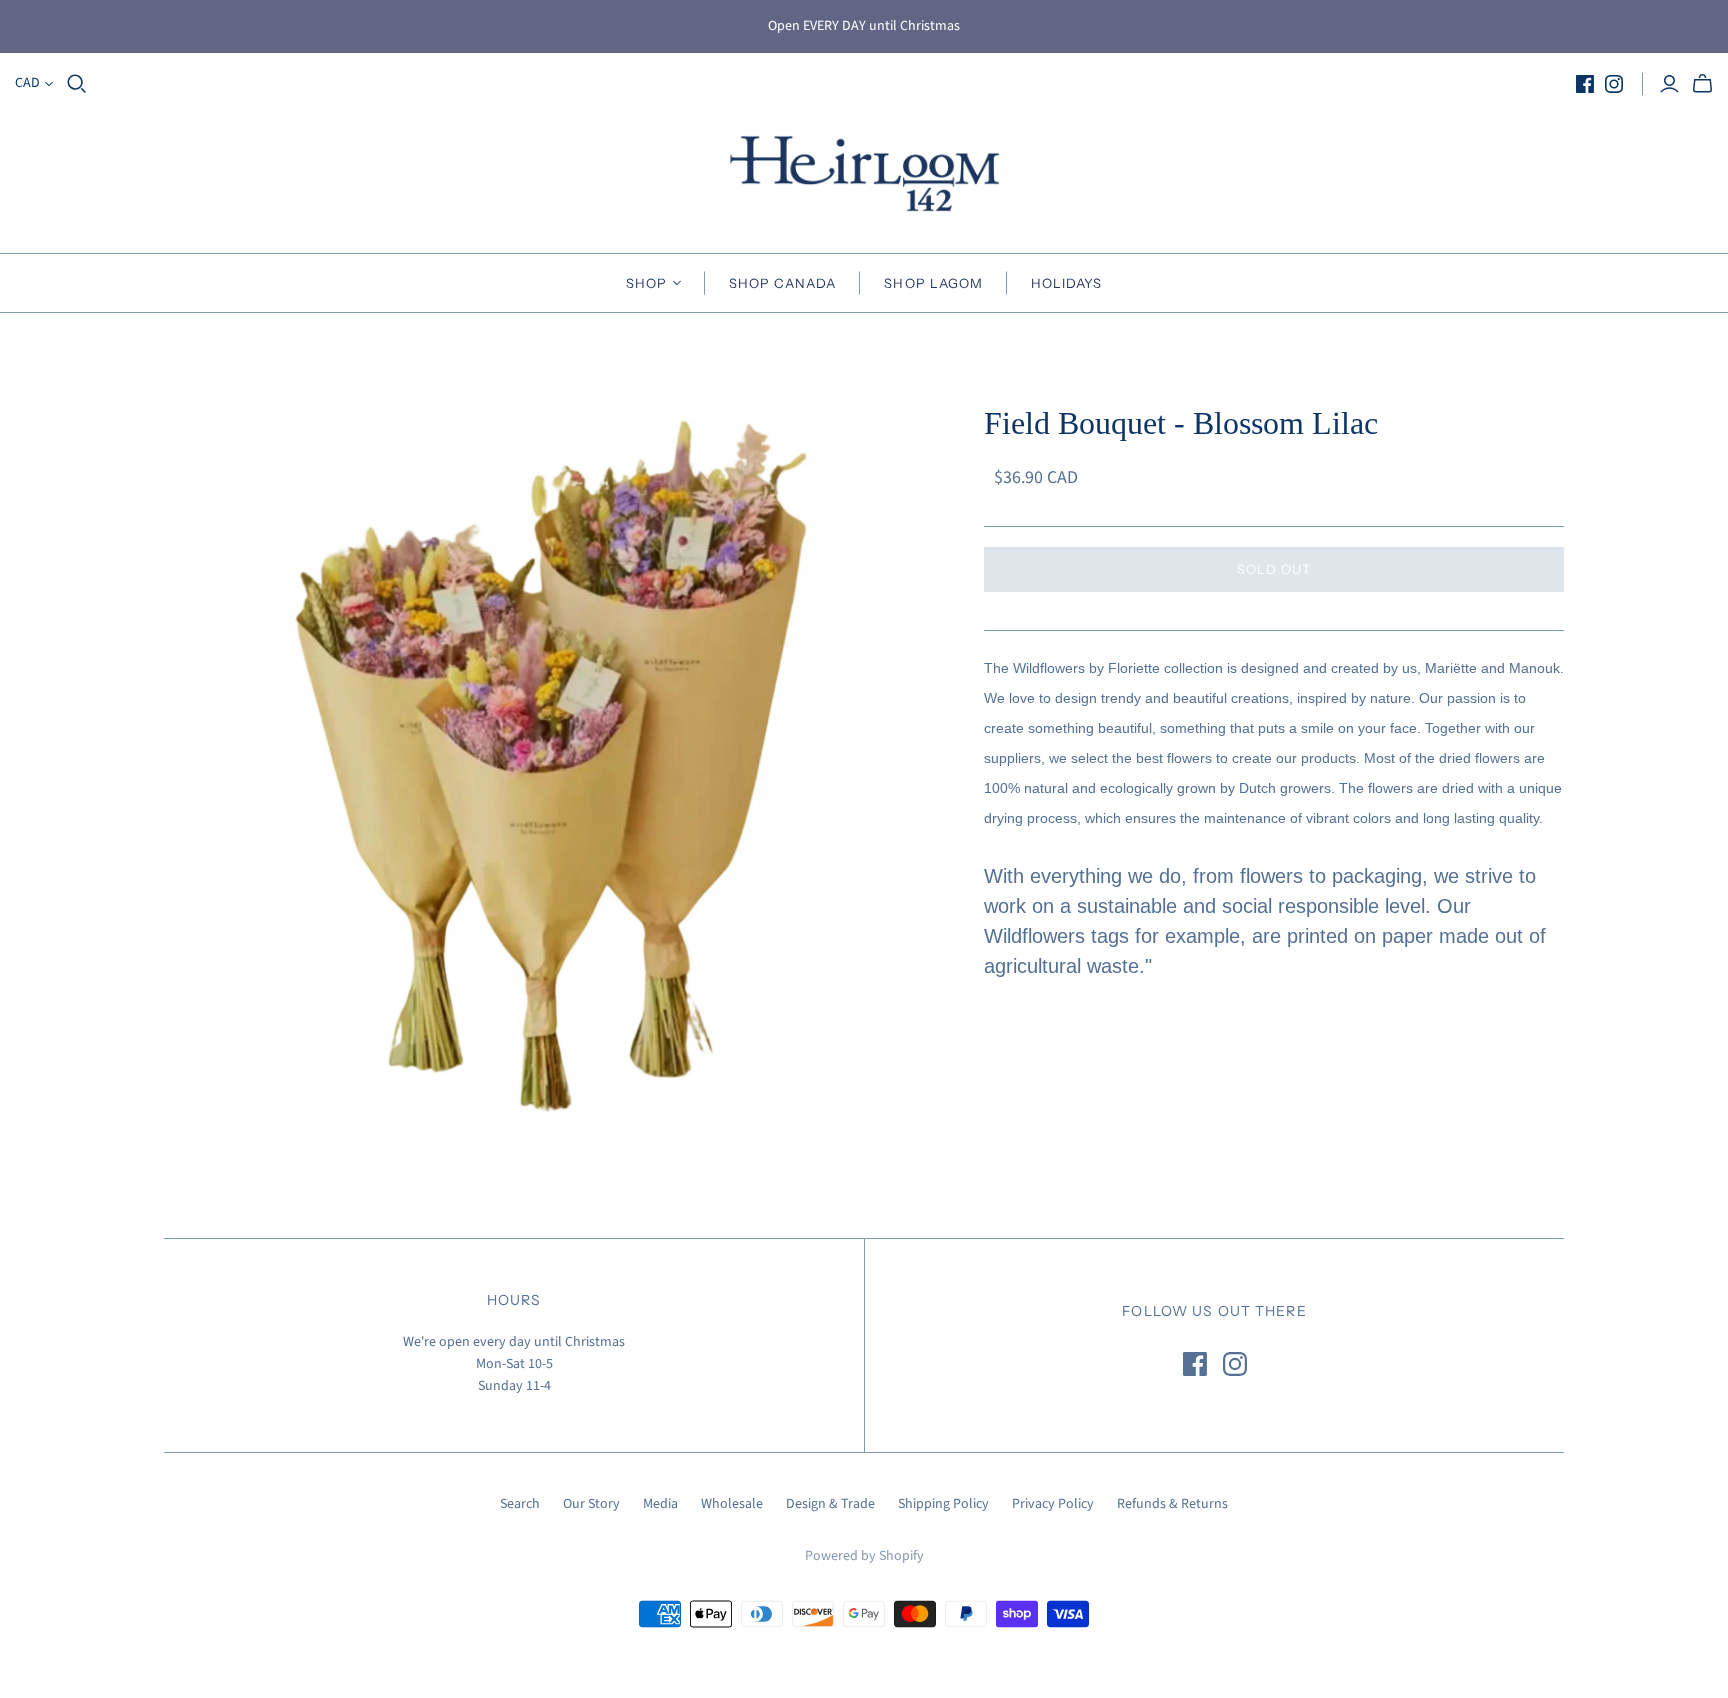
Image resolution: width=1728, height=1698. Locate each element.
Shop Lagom (933, 283)
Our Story (591, 1504)
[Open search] (77, 84)
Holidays (1066, 283)
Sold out (1274, 569)
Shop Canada (782, 283)
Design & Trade (830, 1504)
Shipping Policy (943, 1504)
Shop (646, 283)
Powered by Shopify (864, 1556)
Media (660, 1504)
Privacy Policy (1053, 1504)
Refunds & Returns (1172, 1504)
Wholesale (732, 1504)
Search (520, 1504)
